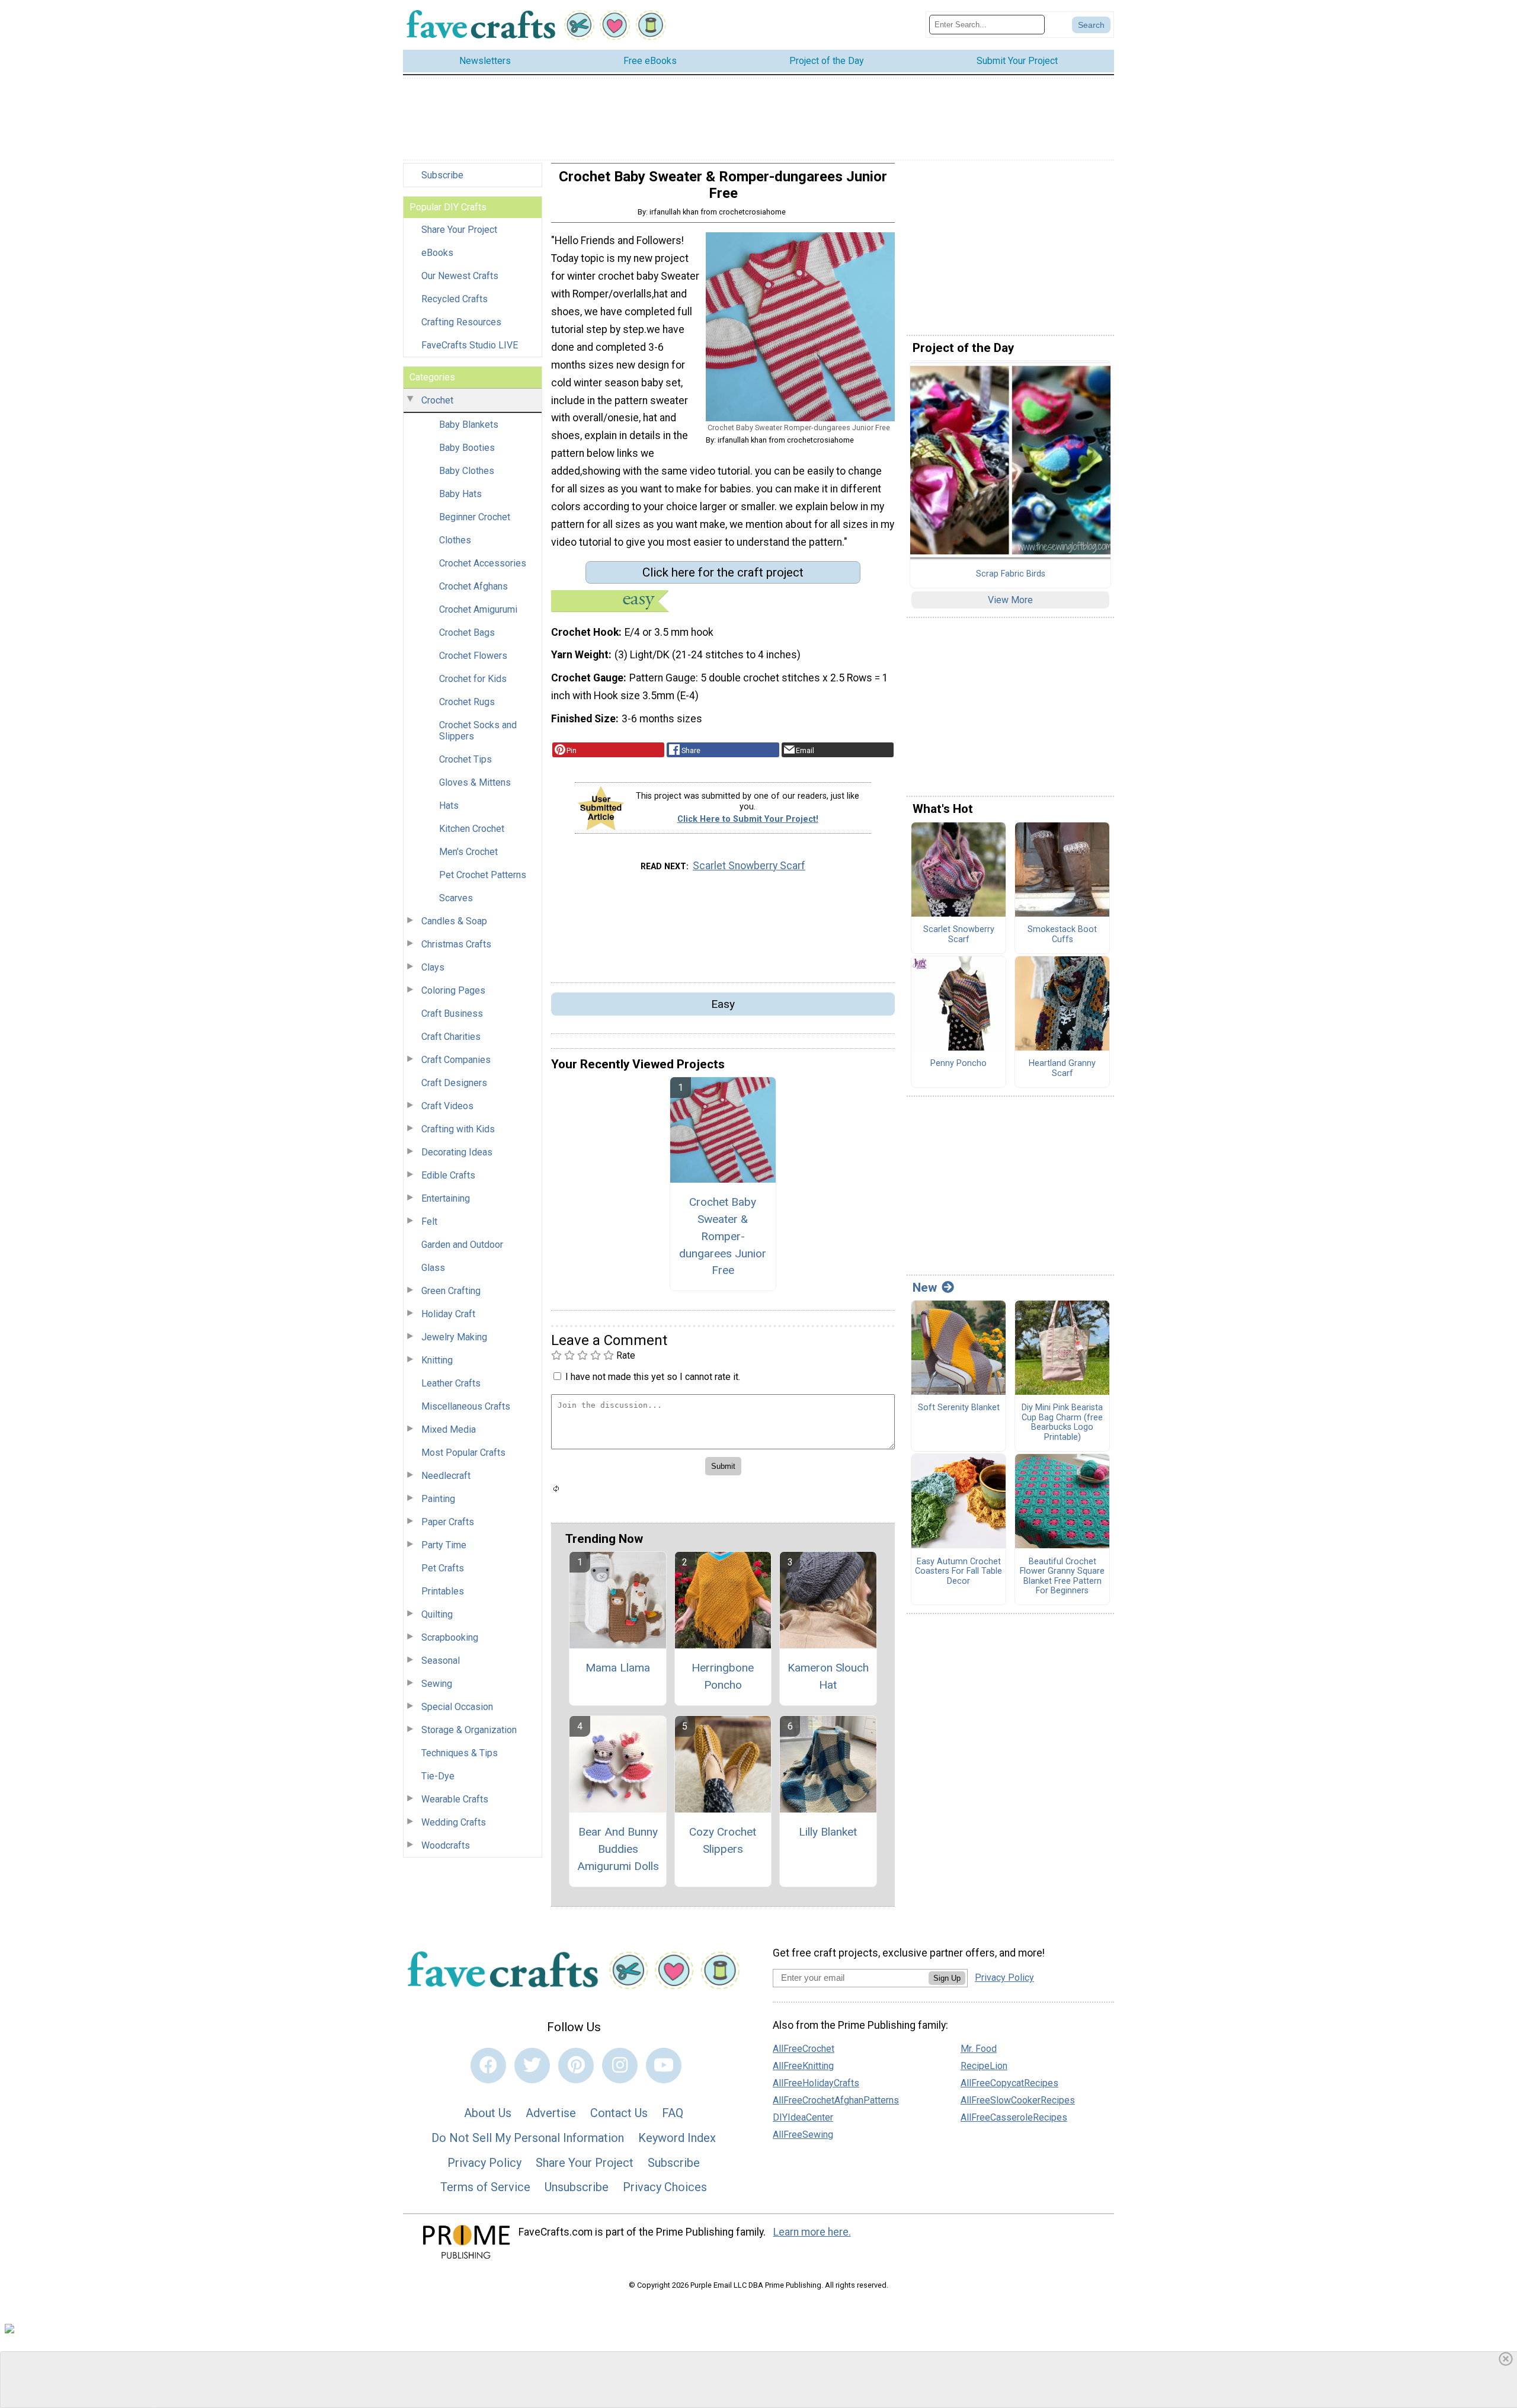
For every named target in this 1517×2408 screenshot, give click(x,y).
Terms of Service (485, 2187)
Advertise (551, 2113)
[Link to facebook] (488, 2066)
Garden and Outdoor (462, 1245)
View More (1010, 600)
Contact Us (619, 2113)
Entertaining (446, 1198)
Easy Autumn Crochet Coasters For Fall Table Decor (958, 1572)
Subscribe (442, 175)
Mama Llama (618, 1668)
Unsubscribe (577, 2187)
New (925, 1288)
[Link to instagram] (620, 2066)
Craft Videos (447, 1106)
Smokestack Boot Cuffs (1062, 935)
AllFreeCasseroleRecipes (1014, 2117)
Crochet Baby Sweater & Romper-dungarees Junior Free (723, 1236)
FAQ (673, 2113)
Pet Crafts (443, 1568)
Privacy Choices (665, 2187)
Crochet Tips (465, 759)
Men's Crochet (468, 852)
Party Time (444, 1545)
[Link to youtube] (664, 2066)
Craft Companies (456, 1060)
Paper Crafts (448, 1522)
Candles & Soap (454, 921)
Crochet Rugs (467, 702)
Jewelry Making (454, 1337)
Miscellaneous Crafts (466, 1406)
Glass (433, 1268)
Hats (449, 806)
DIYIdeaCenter (803, 2117)
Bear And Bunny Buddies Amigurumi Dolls (618, 1849)
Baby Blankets (469, 425)
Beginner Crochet (475, 517)
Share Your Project (459, 230)
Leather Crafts (451, 1383)
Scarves (456, 898)
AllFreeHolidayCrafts (816, 2083)
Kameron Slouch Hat (828, 1676)
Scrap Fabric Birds (1011, 574)
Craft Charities (451, 1037)
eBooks (437, 253)
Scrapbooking (450, 1637)
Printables (443, 1591)
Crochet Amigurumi (478, 609)
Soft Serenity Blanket (959, 1408)
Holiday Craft (448, 1314)
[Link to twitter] (532, 2066)
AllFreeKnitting (803, 2066)
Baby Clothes (467, 471)
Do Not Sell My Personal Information (528, 2138)
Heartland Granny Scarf (1062, 1069)
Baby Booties (467, 448)
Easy (723, 1004)
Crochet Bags (467, 633)
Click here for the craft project (723, 572)
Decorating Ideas (457, 1152)
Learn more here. (812, 2232)
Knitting (437, 1360)
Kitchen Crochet (472, 829)
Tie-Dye (438, 1776)
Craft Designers (454, 1083)
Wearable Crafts (455, 1799)
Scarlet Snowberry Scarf (749, 866)
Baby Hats (460, 494)
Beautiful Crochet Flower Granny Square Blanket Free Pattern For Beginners (1062, 1577)
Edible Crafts (448, 1175)
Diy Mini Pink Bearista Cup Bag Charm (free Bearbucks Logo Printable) (1062, 1423)
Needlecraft (446, 1476)
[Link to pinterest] (576, 2066)
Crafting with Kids (458, 1129)
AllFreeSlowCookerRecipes (1018, 2100)
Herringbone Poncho (723, 1676)
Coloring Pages (453, 990)
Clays (433, 967)
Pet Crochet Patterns (483, 875)
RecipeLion (984, 2066)
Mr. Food (979, 2049)
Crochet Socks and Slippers (478, 731)
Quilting (437, 1614)
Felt (429, 1221)
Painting (438, 1499)
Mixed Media (449, 1429)
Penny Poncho (958, 1064)
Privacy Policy (484, 2163)
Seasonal (441, 1661)
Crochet (437, 400)
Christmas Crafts (456, 944)
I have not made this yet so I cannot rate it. (653, 1377)
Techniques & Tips (460, 1753)
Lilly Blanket (828, 1832)
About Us (488, 2113)
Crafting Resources (461, 322)
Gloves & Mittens (475, 782)
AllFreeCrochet (804, 2049)
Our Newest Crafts (460, 276)
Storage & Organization (469, 1730)
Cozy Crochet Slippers (723, 1840)
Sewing (437, 1684)
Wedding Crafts (454, 1822)
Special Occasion (457, 1707)
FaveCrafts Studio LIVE (470, 345)
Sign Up (947, 1978)
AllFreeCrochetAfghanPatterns (836, 2100)
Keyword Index (677, 2138)
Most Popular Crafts (463, 1453)
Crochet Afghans (473, 586)
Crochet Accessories (483, 563)
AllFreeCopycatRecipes (1009, 2083)
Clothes (455, 540)
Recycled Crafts (455, 299)
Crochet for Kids (473, 679)
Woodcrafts (446, 1845)
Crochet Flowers (473, 656)
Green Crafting (451, 1291)
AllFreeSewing (803, 2135)
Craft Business (452, 1014)
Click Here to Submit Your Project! (748, 819)
